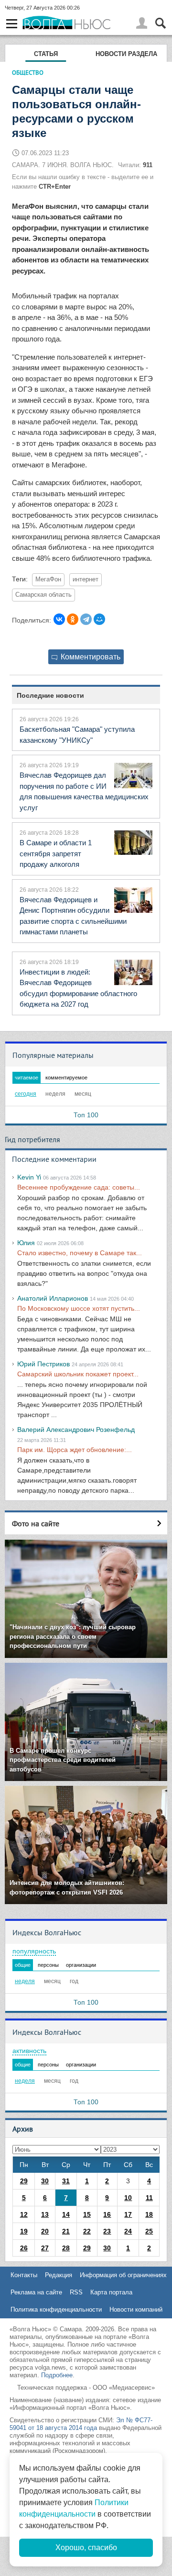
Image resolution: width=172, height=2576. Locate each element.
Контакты (24, 2275)
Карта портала (111, 2292)
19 (24, 2231)
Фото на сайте (36, 1523)
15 (87, 2214)
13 (45, 2214)
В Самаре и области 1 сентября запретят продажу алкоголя (56, 853)
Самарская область (43, 595)
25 (149, 2231)
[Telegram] (86, 619)
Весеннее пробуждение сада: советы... (79, 1187)
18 (149, 2214)
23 (107, 2231)
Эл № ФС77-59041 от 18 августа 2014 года (81, 2424)
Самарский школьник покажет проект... (78, 1374)
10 (128, 2198)
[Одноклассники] (73, 619)
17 (128, 2214)
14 (66, 2214)
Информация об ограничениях (123, 2275)
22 (87, 2231)
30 (45, 2181)
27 (45, 2248)
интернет (86, 579)
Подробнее (57, 2375)
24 (128, 2231)
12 (24, 2214)
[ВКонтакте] (59, 619)
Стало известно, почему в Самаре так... (80, 1253)
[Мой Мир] (99, 619)
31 (66, 2181)
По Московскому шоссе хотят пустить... (79, 1308)
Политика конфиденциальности (56, 2309)
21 (66, 2231)
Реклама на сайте (36, 2292)
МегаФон (48, 579)
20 (45, 2231)
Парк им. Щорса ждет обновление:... (75, 1450)
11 (149, 2198)
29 (24, 2181)
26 (24, 2248)
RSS (76, 2292)
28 (66, 2248)
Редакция (59, 2275)
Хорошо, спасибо (86, 2548)
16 (107, 2214)
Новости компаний (136, 2309)
